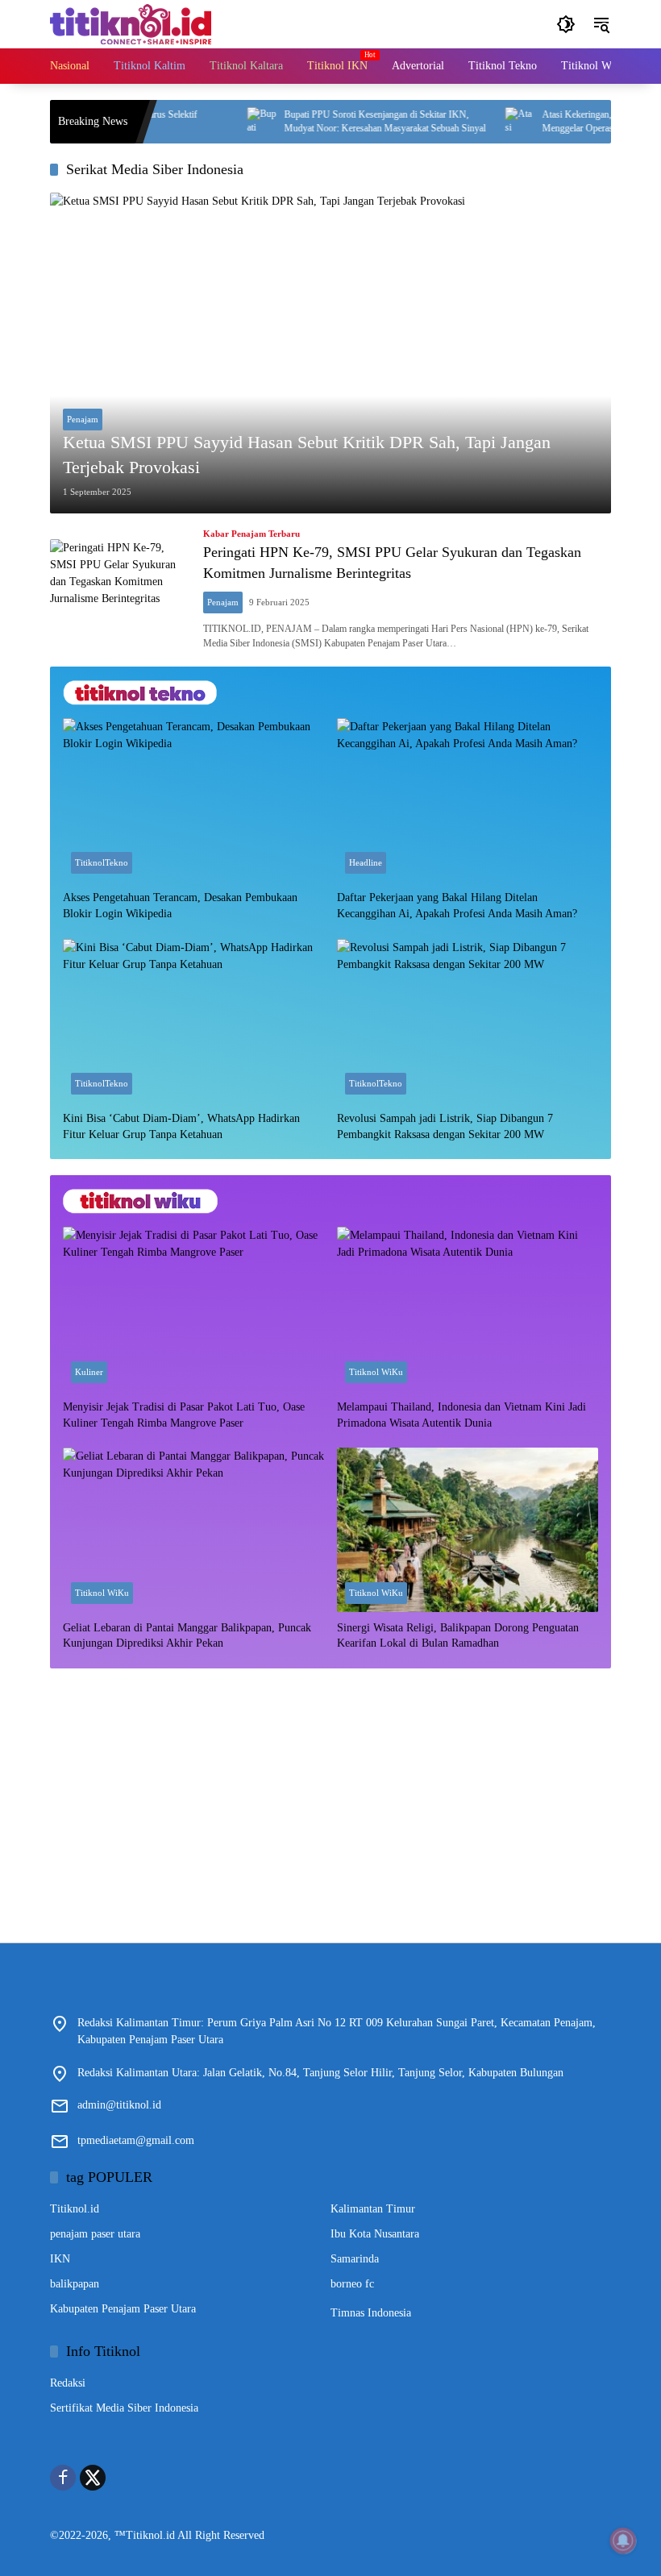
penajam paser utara (95, 2234)
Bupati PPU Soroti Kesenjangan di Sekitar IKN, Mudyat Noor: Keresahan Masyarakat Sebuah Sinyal (344, 121)
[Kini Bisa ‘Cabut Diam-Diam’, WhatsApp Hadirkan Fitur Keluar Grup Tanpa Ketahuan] (193, 1021)
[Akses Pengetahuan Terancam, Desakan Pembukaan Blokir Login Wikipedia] (193, 800)
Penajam (83, 419)
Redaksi (68, 2383)
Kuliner (89, 1372)
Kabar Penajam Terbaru (252, 534)
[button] (566, 24)
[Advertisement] (330, 1797)
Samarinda (355, 2259)
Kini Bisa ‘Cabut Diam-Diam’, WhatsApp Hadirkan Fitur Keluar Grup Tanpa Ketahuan (181, 1126)
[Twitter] (93, 2478)
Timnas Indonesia (371, 2313)
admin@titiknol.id (119, 2105)
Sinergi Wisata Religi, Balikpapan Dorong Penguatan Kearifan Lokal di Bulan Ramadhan (458, 1636)
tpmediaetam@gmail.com (136, 2140)
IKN (60, 2259)
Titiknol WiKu (376, 1372)
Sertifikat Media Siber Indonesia (124, 2408)
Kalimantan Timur (373, 2209)
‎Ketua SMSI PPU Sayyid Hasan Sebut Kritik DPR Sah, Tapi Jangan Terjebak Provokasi (307, 455)
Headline (366, 862)
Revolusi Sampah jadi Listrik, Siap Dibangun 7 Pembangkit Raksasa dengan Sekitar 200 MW (445, 1126)
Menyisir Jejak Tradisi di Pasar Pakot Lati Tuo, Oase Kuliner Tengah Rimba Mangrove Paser (184, 1415)
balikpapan (75, 2284)
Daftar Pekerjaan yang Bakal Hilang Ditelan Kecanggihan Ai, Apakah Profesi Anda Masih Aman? (457, 906)
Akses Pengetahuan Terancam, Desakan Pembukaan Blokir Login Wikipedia (180, 906)
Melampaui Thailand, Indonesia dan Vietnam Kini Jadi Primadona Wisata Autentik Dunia (461, 1415)
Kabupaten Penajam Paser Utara (123, 2309)
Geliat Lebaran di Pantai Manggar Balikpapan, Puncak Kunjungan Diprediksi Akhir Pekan (187, 1636)
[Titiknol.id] (131, 23)
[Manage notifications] (623, 2541)
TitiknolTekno (102, 862)
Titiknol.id (75, 2209)
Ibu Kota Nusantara (375, 2234)
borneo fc (352, 2284)
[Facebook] (63, 2478)
